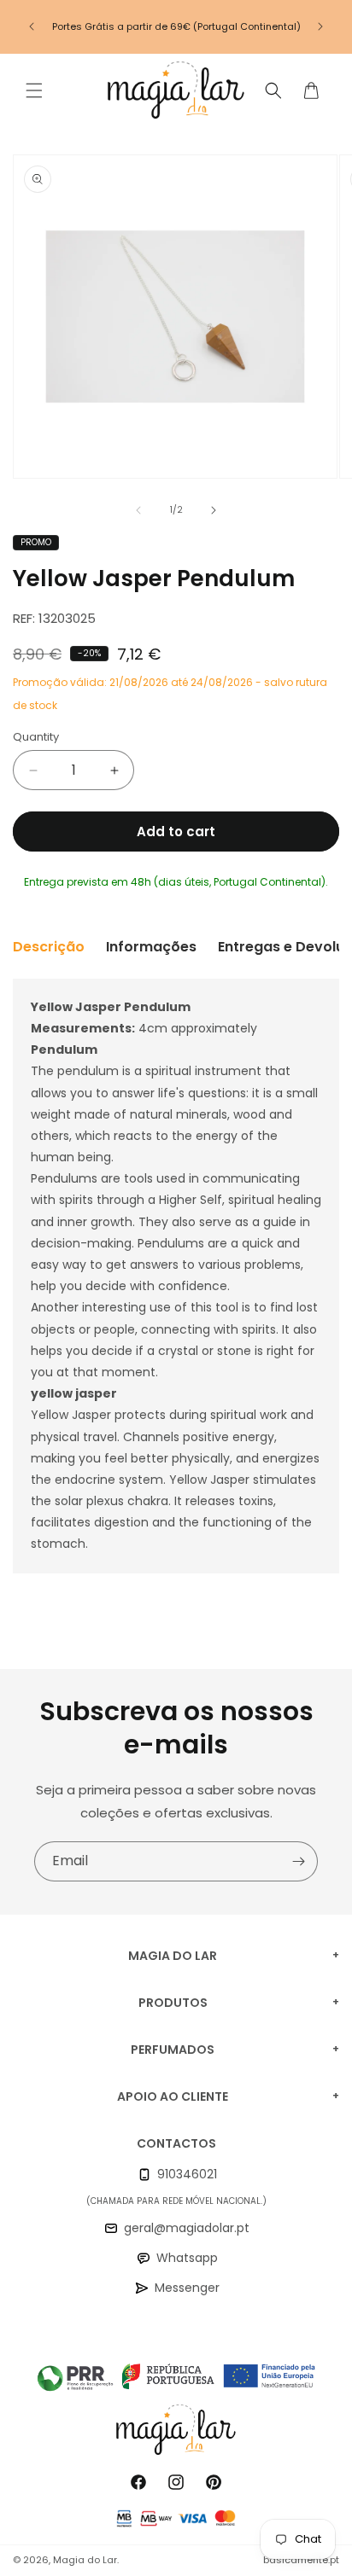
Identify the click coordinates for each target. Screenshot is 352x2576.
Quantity (36, 737)
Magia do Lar (85, 2560)
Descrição (49, 947)
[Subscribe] (298, 1861)
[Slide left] (138, 510)
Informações (151, 947)
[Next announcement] (320, 26)
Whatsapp (187, 2258)
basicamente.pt (301, 2560)
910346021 (187, 2174)
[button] (34, 90)
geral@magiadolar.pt (187, 2228)
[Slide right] (214, 510)
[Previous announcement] (32, 26)
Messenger (187, 2288)
